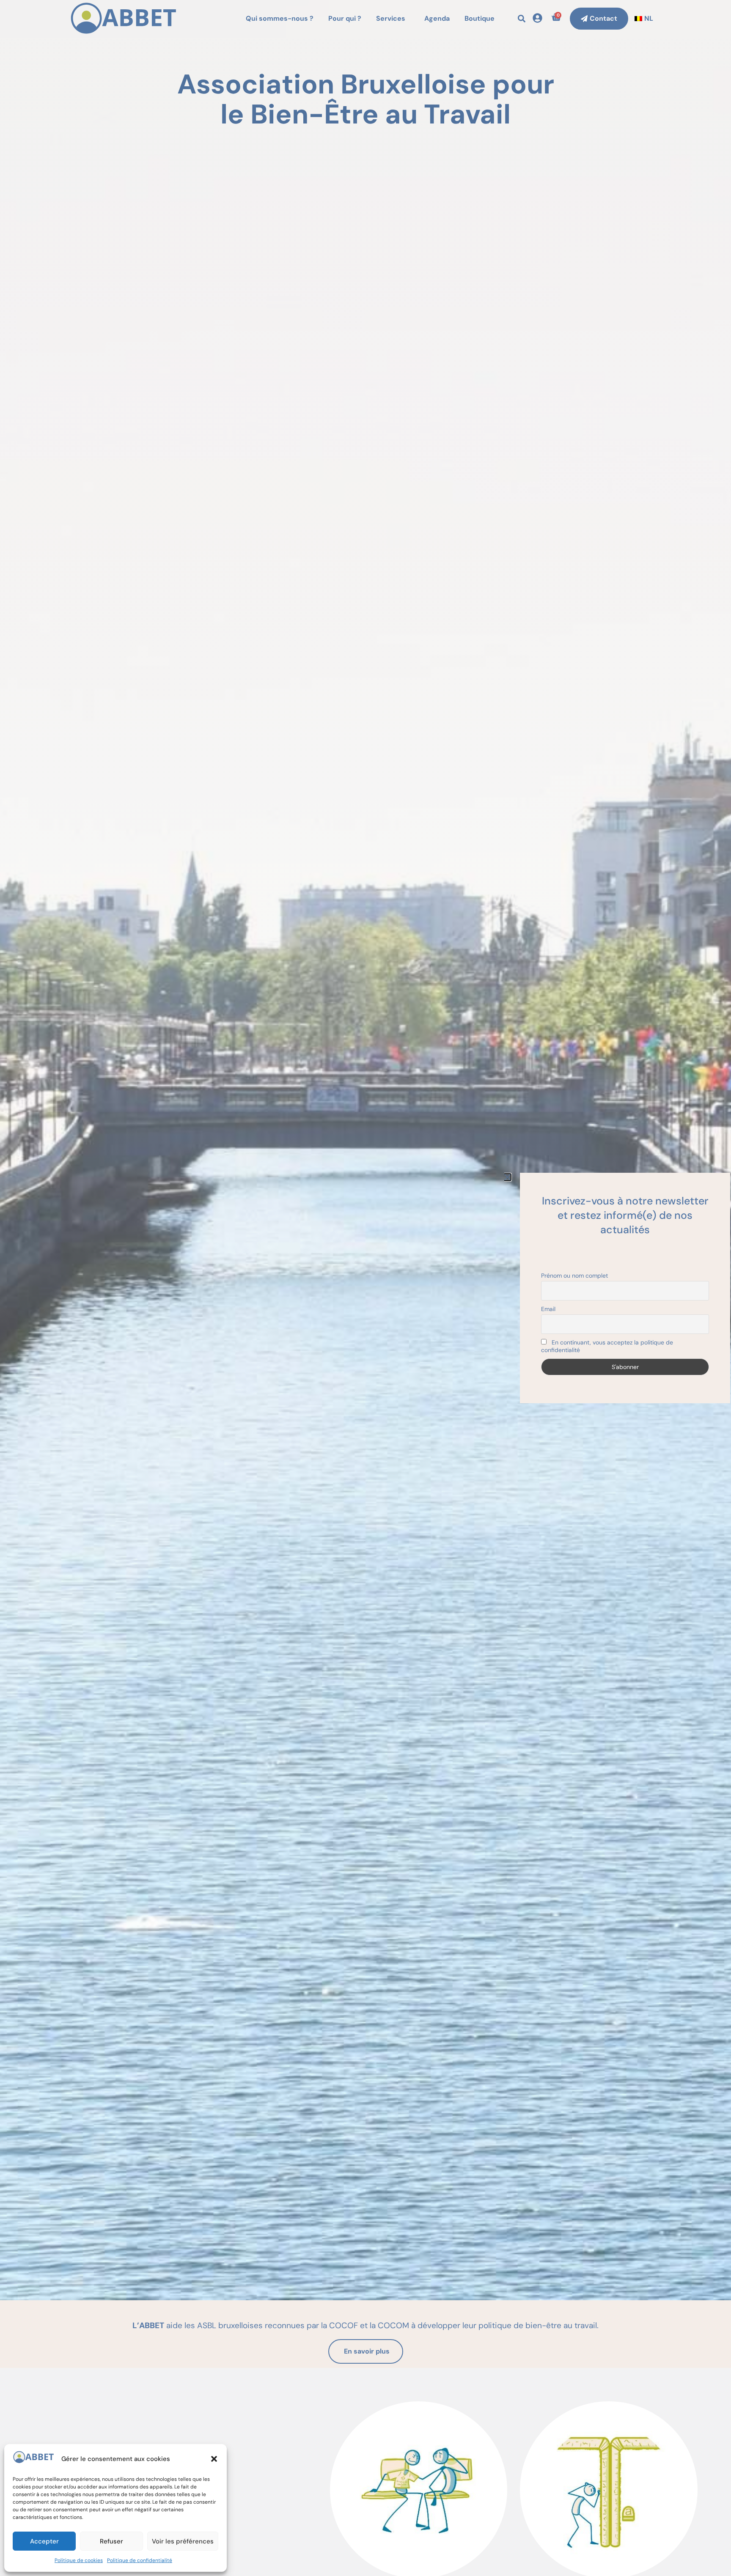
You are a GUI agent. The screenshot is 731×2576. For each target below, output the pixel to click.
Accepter (44, 2541)
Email (548, 1309)
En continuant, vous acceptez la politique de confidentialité (607, 1346)
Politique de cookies (79, 2560)
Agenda (437, 18)
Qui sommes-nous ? (280, 18)
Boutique (480, 18)
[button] (214, 2459)
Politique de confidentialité (140, 2560)
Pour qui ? (345, 18)
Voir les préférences (183, 2541)
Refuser (111, 2541)
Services (391, 18)
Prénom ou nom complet (574, 1276)
